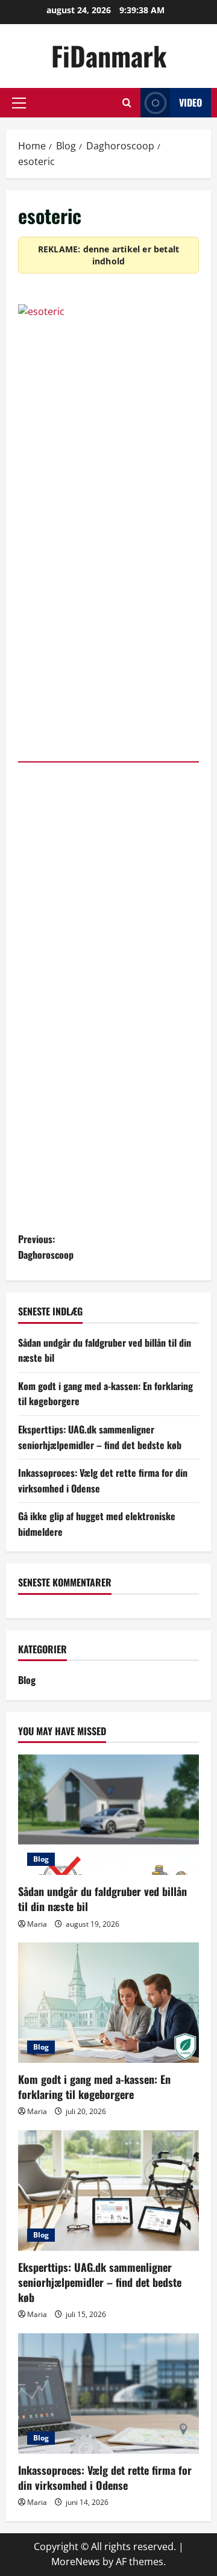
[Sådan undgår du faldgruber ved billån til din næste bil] (108, 1815)
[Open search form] (127, 103)
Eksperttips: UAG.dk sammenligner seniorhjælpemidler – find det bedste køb (100, 1437)
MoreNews (76, 2562)
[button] (19, 103)
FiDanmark (109, 56)
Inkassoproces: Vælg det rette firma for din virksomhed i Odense (105, 2478)
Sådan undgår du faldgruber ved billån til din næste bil (102, 1899)
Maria (37, 1924)
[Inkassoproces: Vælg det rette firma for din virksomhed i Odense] (108, 2394)
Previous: (46, 1247)
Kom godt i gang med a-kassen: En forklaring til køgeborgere (94, 2087)
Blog (27, 1680)
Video (190, 102)
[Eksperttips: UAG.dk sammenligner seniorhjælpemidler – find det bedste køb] (108, 2191)
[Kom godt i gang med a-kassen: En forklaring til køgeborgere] (108, 2003)
